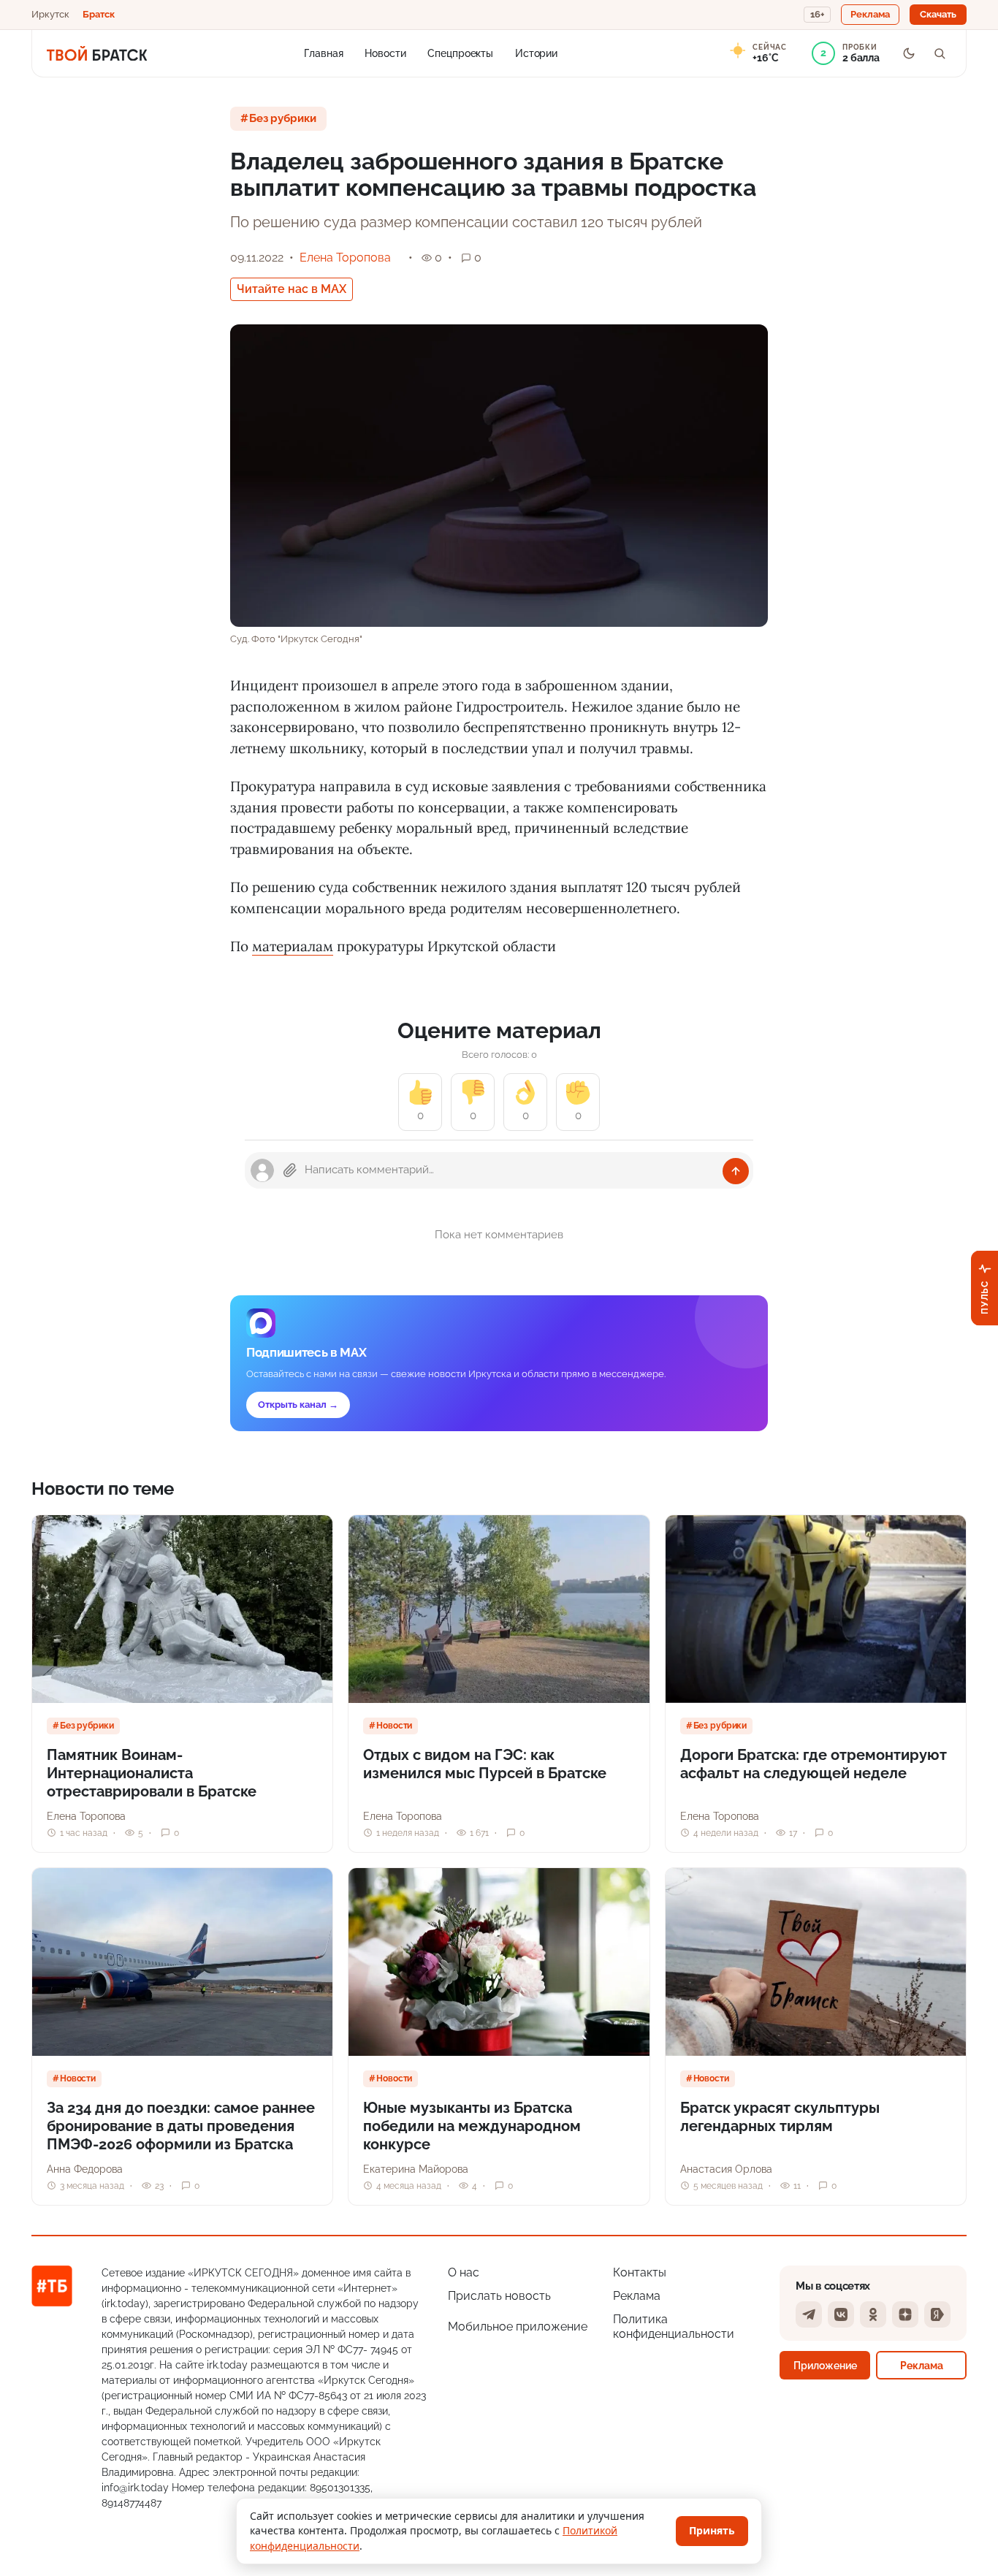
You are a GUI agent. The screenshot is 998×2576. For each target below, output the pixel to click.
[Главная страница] (97, 53)
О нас (464, 2272)
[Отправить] (736, 1171)
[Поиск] (940, 53)
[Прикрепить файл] (290, 1170)
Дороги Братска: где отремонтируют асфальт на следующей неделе (814, 1764)
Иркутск (50, 14)
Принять (712, 2530)
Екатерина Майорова (416, 2169)
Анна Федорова (85, 2169)
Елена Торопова (345, 258)
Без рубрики (283, 118)
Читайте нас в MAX (292, 289)
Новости (385, 53)
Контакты (640, 2272)
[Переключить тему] (909, 53)
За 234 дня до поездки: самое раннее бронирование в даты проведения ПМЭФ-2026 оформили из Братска (181, 2126)
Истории (536, 53)
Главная (323, 53)
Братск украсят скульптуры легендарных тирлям (780, 2117)
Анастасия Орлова (726, 2169)
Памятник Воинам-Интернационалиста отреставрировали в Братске (152, 1773)
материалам (293, 946)
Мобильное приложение (518, 2327)
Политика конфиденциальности (674, 2327)
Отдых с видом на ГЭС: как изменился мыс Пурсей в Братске (485, 1764)
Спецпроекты (460, 53)
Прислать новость (499, 2296)
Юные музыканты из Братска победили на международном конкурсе (472, 2126)
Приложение (825, 2365)
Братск (99, 14)
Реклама (637, 2296)
